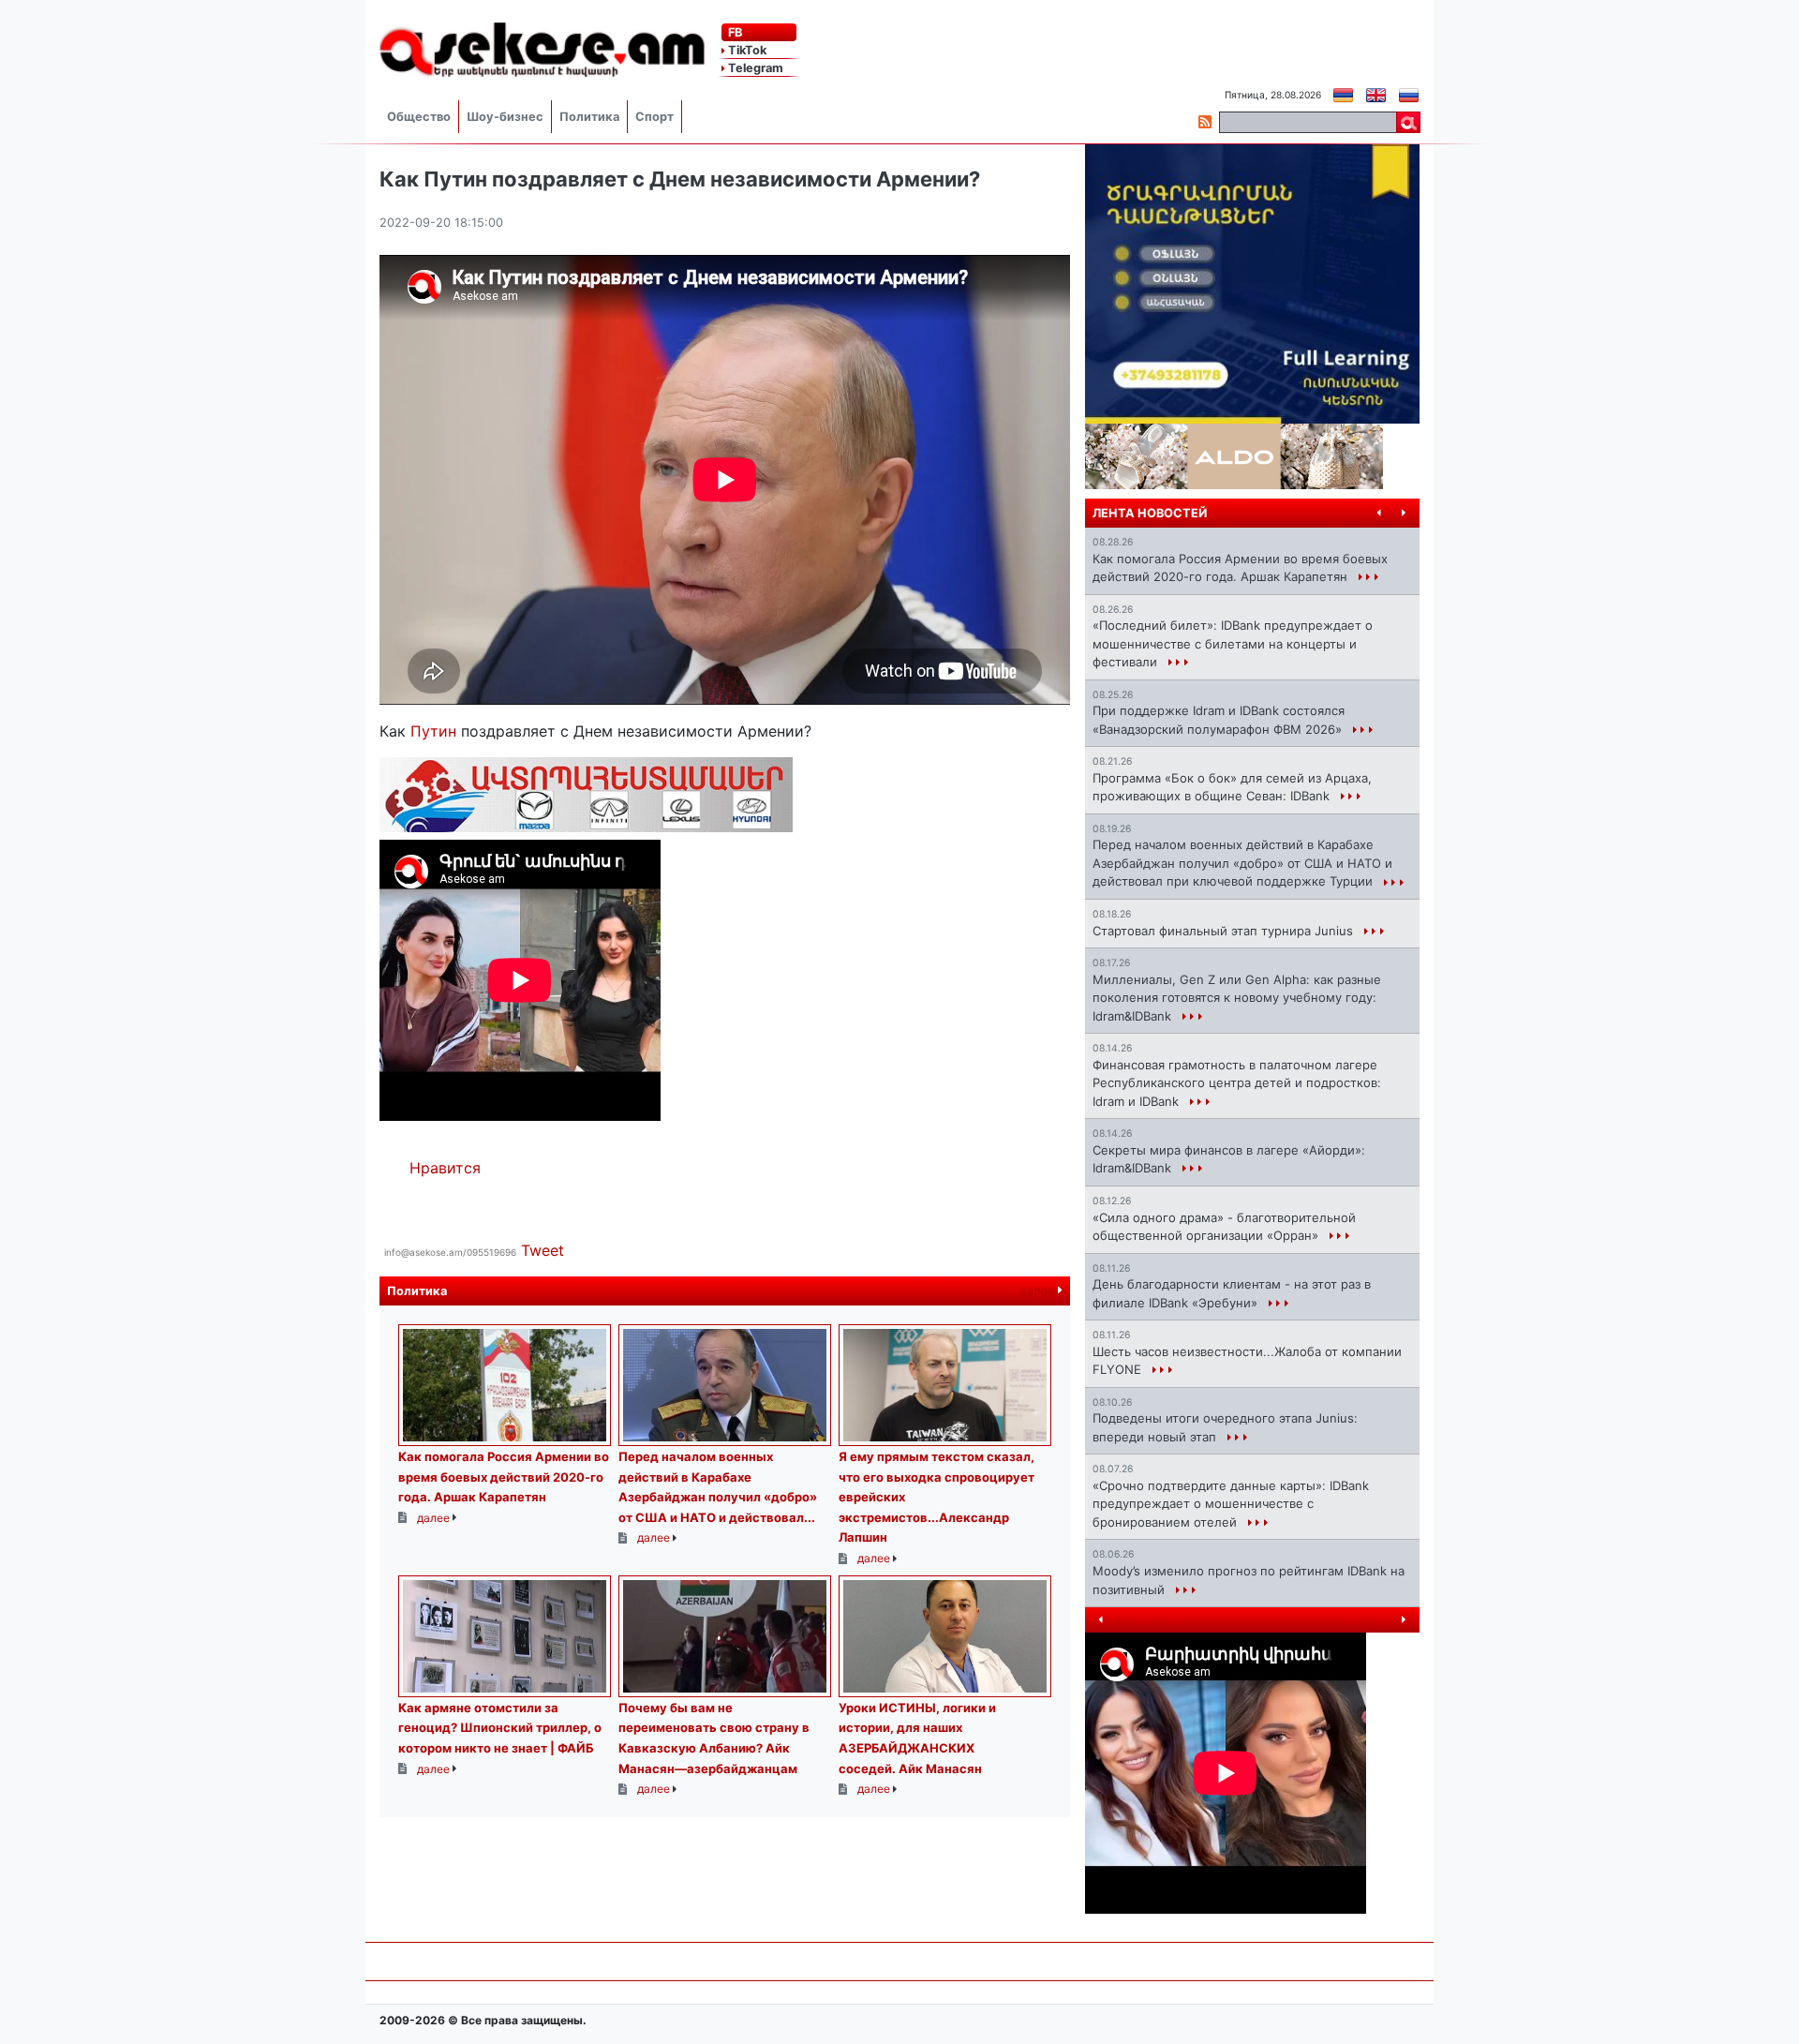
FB (734, 32)
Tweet (543, 1250)
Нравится (445, 1168)
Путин (436, 731)
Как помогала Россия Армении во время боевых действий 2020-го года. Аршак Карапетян (504, 1477)
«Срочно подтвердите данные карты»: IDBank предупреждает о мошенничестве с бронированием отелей (1231, 1504)
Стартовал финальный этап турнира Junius (1225, 931)
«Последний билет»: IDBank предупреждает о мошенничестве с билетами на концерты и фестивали (1233, 643)
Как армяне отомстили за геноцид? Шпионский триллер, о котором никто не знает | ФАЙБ (500, 1728)
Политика (589, 117)
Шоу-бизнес (505, 117)
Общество (419, 117)
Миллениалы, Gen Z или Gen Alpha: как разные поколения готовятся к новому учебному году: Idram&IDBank (1237, 998)
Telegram (754, 68)
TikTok (746, 50)
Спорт (654, 117)
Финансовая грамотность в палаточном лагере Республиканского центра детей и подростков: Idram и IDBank (1237, 1083)
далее (1039, 1291)
